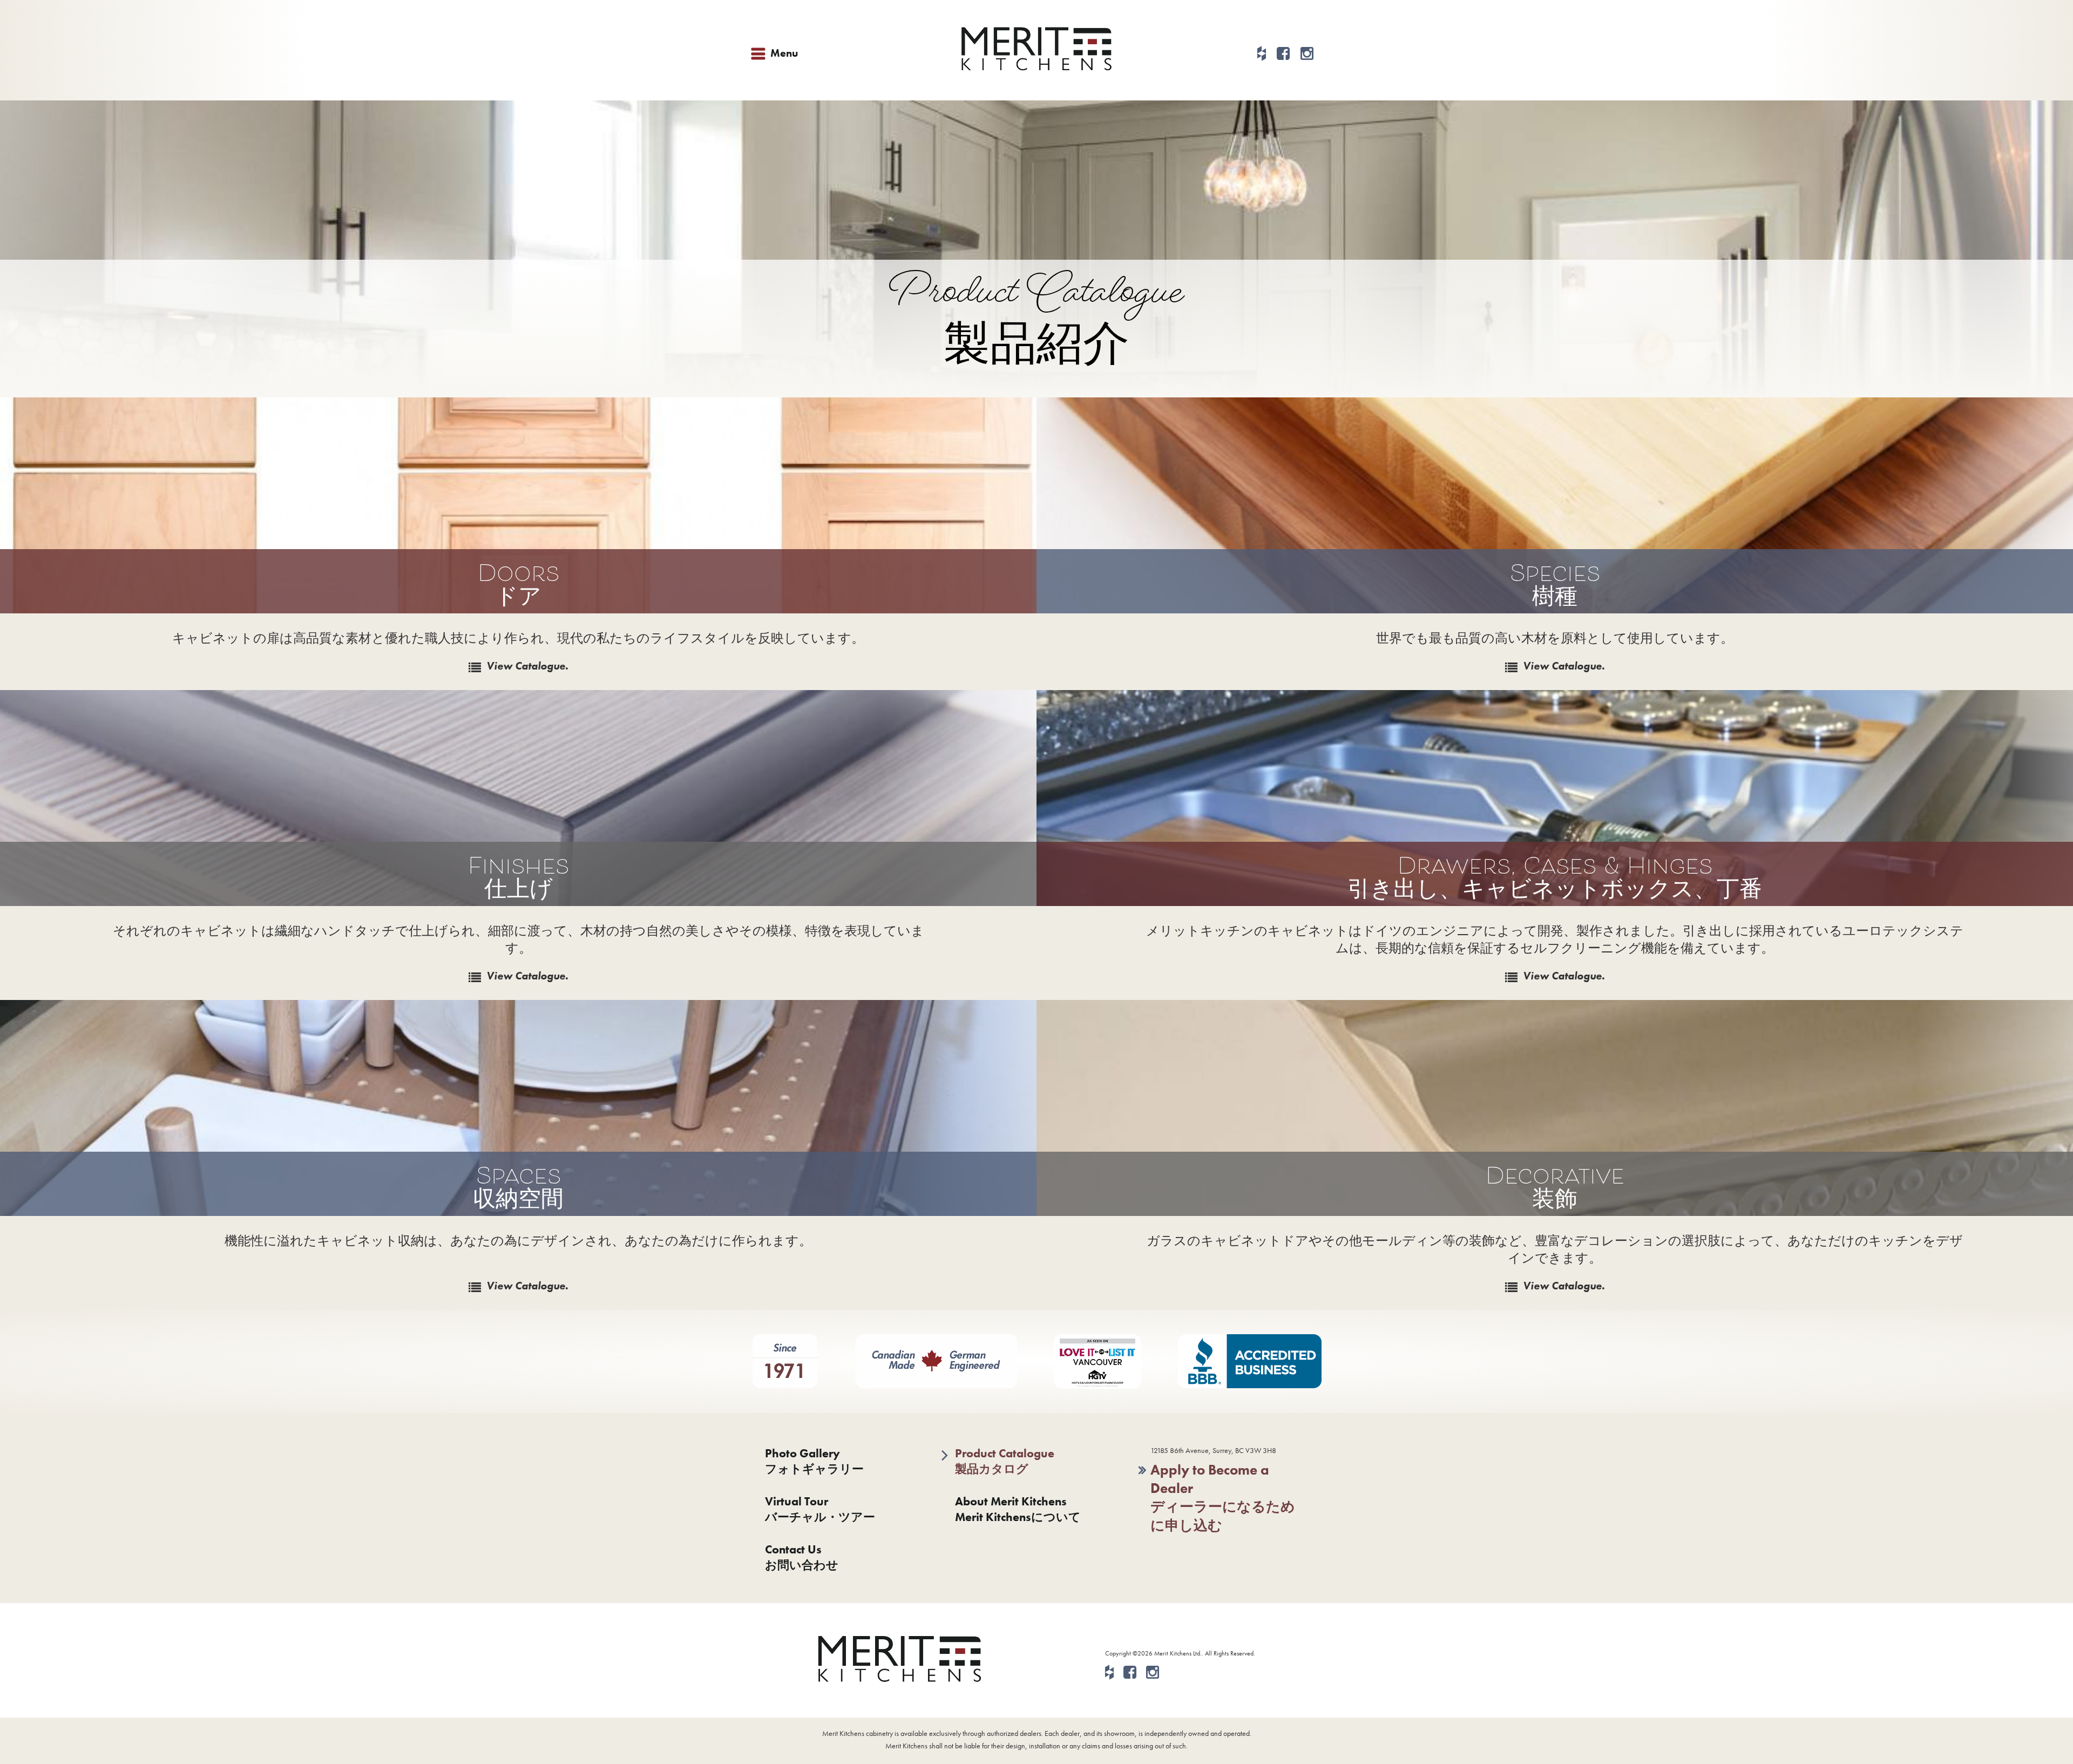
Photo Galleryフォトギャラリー (814, 1461)
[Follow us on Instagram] (1307, 54)
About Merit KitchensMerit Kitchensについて (1018, 1509)
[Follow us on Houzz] (1262, 54)
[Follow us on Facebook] (1283, 54)
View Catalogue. (527, 666)
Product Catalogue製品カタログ (1005, 1461)
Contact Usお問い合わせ (802, 1557)
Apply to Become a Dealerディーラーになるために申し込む (1223, 1498)
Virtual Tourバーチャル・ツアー (820, 1509)
